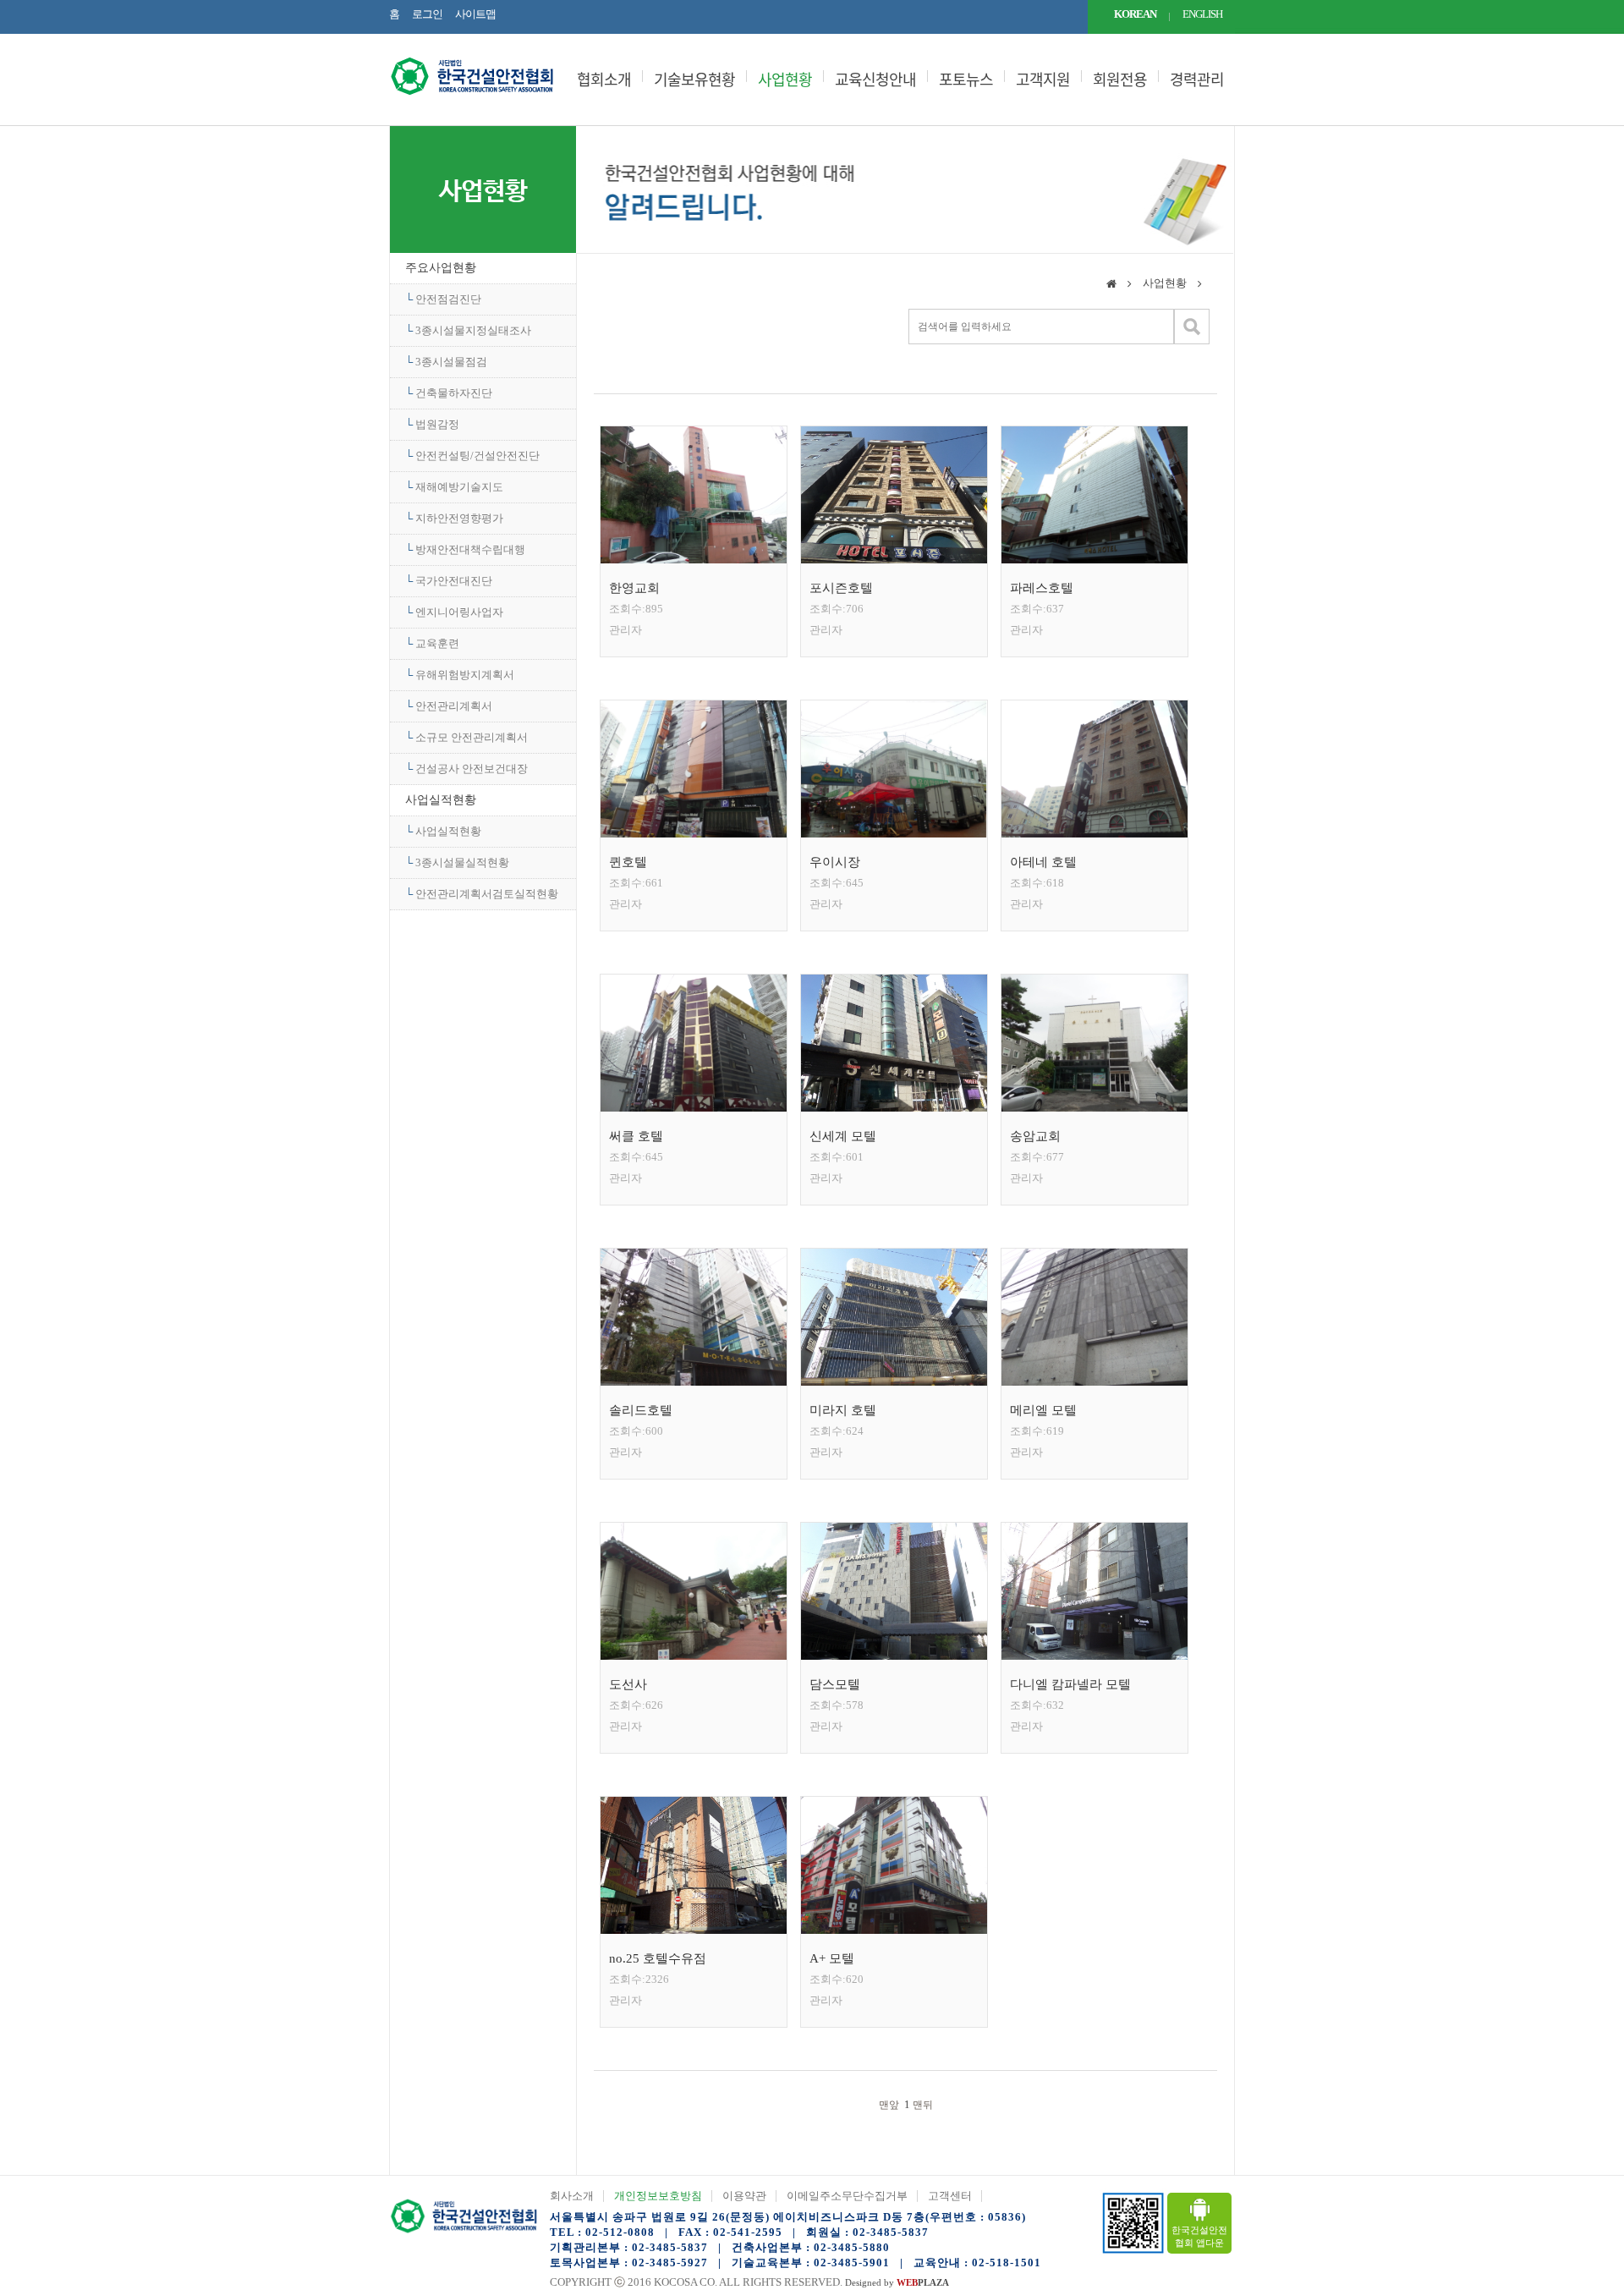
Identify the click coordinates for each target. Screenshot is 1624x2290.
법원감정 (437, 424)
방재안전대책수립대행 (470, 549)
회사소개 (572, 2196)
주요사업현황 (441, 268)
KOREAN (1135, 14)
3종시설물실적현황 (462, 862)
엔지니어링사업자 (459, 612)
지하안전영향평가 (459, 518)
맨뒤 (924, 2105)
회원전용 (1120, 80)
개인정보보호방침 (658, 2196)
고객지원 (1043, 80)
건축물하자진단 (454, 393)
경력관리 (1197, 80)
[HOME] (1111, 285)
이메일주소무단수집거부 (847, 2196)
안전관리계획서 (454, 706)
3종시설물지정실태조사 (473, 330)
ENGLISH (1202, 14)
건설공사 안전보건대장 (472, 769)
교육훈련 (437, 643)
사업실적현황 (441, 800)
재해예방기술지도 (459, 487)
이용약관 (744, 2196)
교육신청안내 (875, 80)
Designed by (897, 2282)
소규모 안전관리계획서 (472, 737)
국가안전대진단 (454, 581)
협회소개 (604, 80)
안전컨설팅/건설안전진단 (477, 456)
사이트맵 (475, 14)
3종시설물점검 (451, 362)
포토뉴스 (966, 80)
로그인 (427, 14)
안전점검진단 (448, 299)
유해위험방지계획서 (465, 675)
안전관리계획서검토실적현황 (487, 894)
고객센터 (950, 2196)
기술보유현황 (694, 80)
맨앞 (888, 2105)
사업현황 (785, 80)
